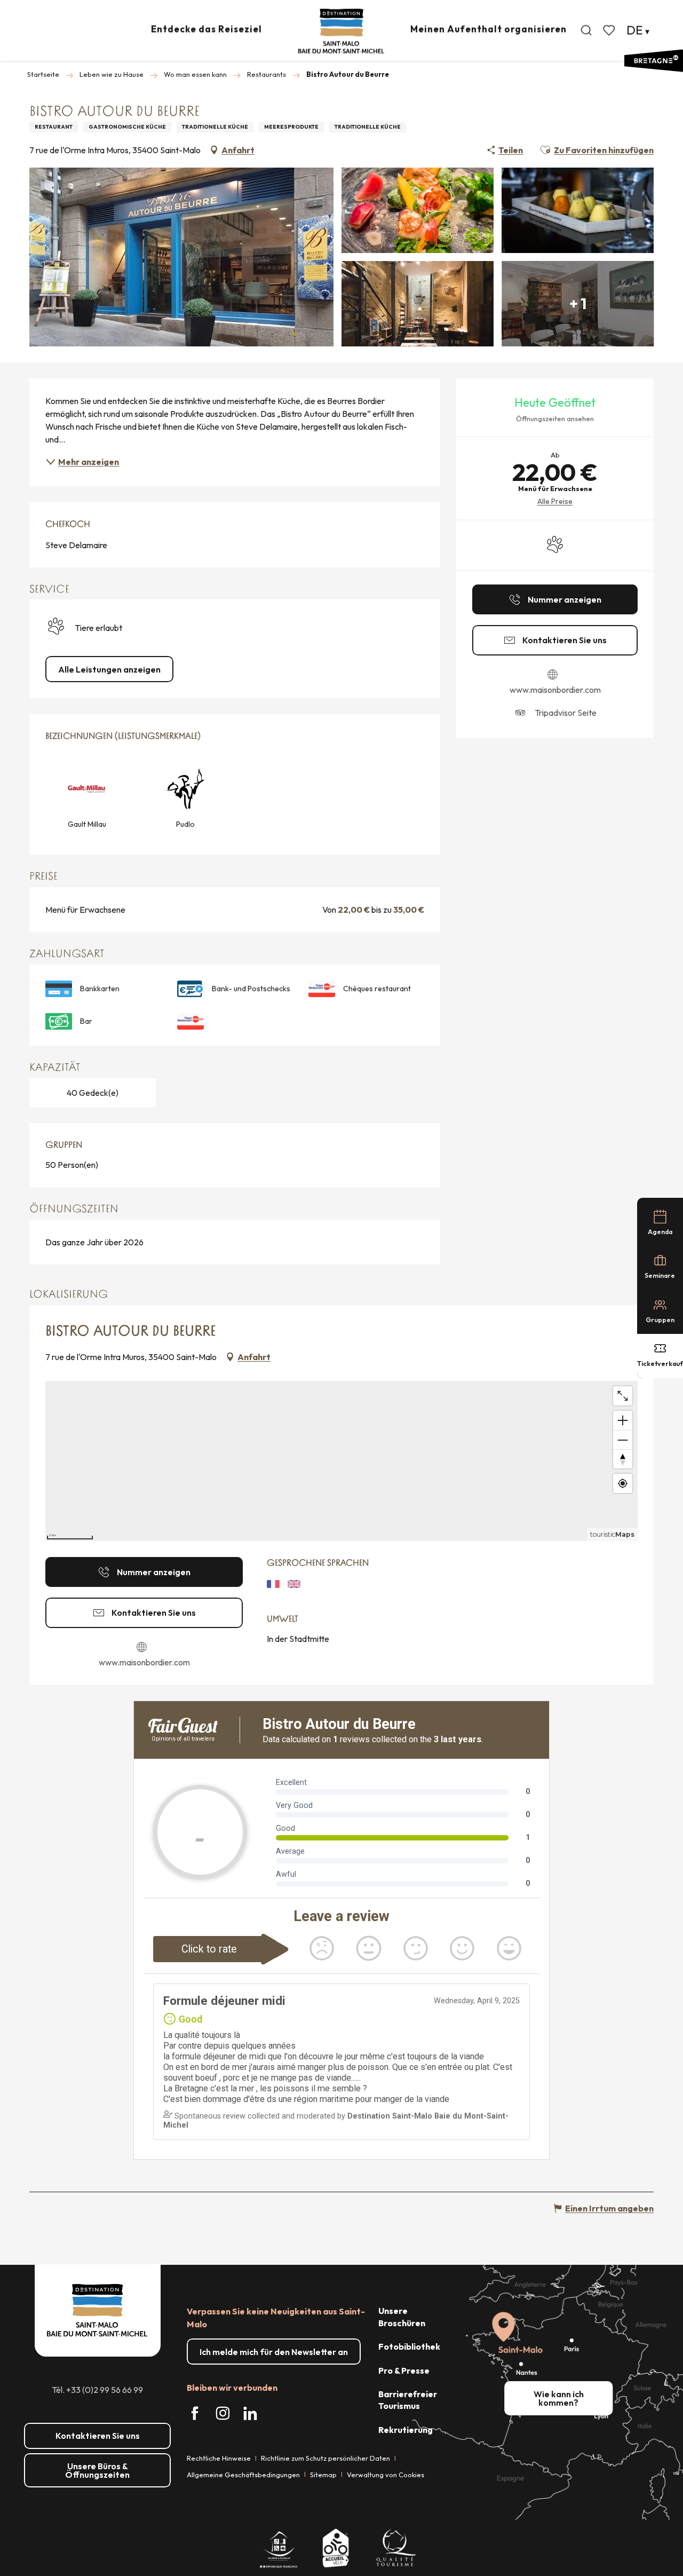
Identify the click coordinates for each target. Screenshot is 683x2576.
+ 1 (578, 303)
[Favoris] (610, 30)
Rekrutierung (406, 2430)
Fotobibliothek (409, 2346)
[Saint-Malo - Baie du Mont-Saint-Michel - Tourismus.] (341, 31)
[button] (586, 30)
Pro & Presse (404, 2370)
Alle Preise (555, 501)
